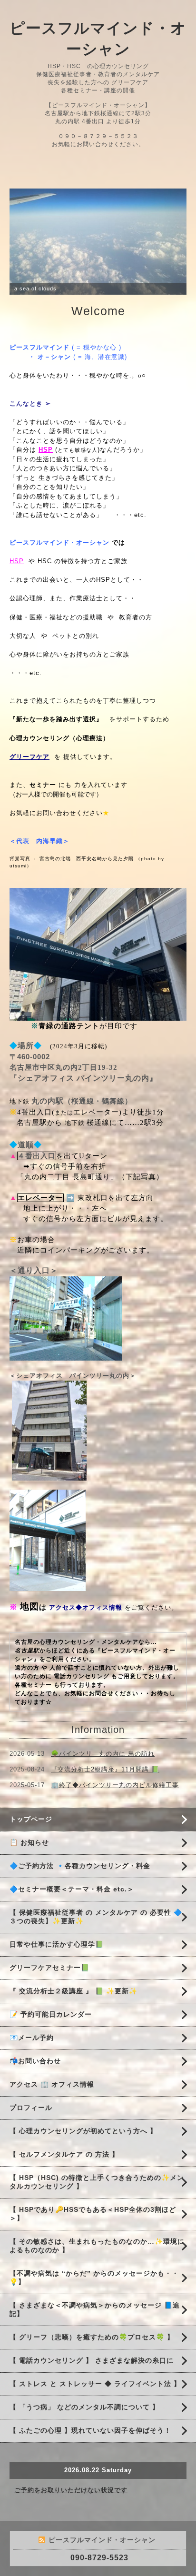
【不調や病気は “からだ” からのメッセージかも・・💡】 (94, 2304)
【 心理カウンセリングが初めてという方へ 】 (83, 2158)
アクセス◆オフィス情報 (86, 1634)
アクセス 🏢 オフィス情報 (52, 2111)
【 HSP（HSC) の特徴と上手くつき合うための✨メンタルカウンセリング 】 (97, 2208)
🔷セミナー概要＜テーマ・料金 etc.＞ (72, 1916)
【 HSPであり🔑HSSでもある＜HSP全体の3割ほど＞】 (93, 2240)
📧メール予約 (32, 2064)
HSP (17, 588)
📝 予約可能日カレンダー (51, 2041)
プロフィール (31, 2134)
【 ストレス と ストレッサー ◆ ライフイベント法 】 (95, 2410)
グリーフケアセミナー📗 (49, 1994)
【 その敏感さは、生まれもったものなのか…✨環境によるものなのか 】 (97, 2272)
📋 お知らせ (33, 1869)
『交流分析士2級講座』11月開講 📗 (105, 1796)
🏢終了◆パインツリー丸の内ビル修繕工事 (115, 1812)
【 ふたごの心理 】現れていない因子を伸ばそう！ (90, 2457)
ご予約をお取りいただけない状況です (71, 2517)
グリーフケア (29, 783)
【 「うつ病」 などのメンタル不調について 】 (84, 2434)
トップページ (31, 1846)
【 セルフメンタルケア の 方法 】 (64, 2181)
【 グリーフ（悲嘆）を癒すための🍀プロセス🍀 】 (92, 2364)
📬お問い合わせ (35, 2088)
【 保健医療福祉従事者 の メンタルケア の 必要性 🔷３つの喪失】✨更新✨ (96, 1943)
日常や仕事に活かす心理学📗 (57, 1971)
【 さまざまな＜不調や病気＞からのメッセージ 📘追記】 (95, 2336)
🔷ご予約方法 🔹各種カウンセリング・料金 (80, 1892)
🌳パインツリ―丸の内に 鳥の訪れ (103, 1780)
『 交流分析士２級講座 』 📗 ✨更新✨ (73, 2018)
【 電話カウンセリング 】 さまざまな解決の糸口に (92, 2387)
